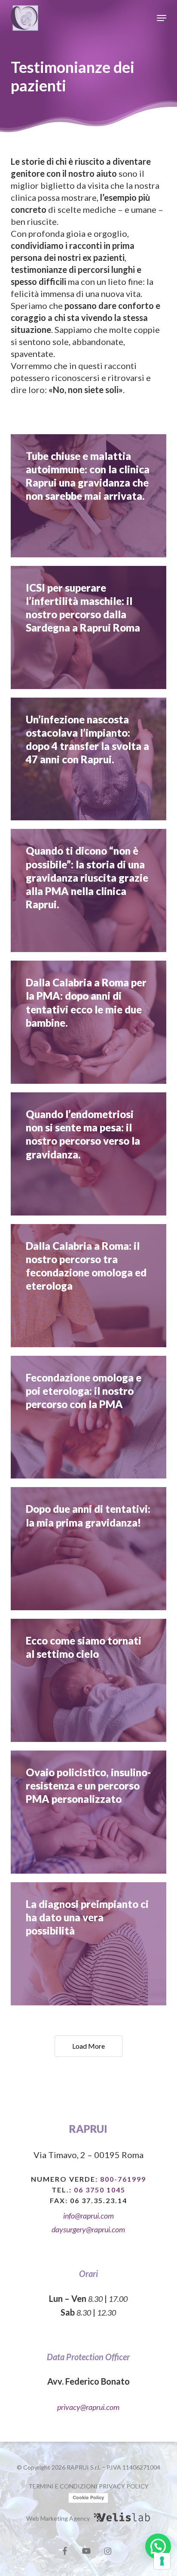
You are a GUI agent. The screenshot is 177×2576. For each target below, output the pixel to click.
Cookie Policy (88, 2497)
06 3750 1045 (100, 2190)
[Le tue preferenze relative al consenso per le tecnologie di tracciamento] (162, 2561)
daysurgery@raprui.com (88, 2229)
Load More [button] (88, 2046)
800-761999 (123, 2179)
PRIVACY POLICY (124, 2486)
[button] (162, 18)
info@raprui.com (88, 2216)
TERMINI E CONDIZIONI (63, 2486)
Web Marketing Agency (58, 2518)
